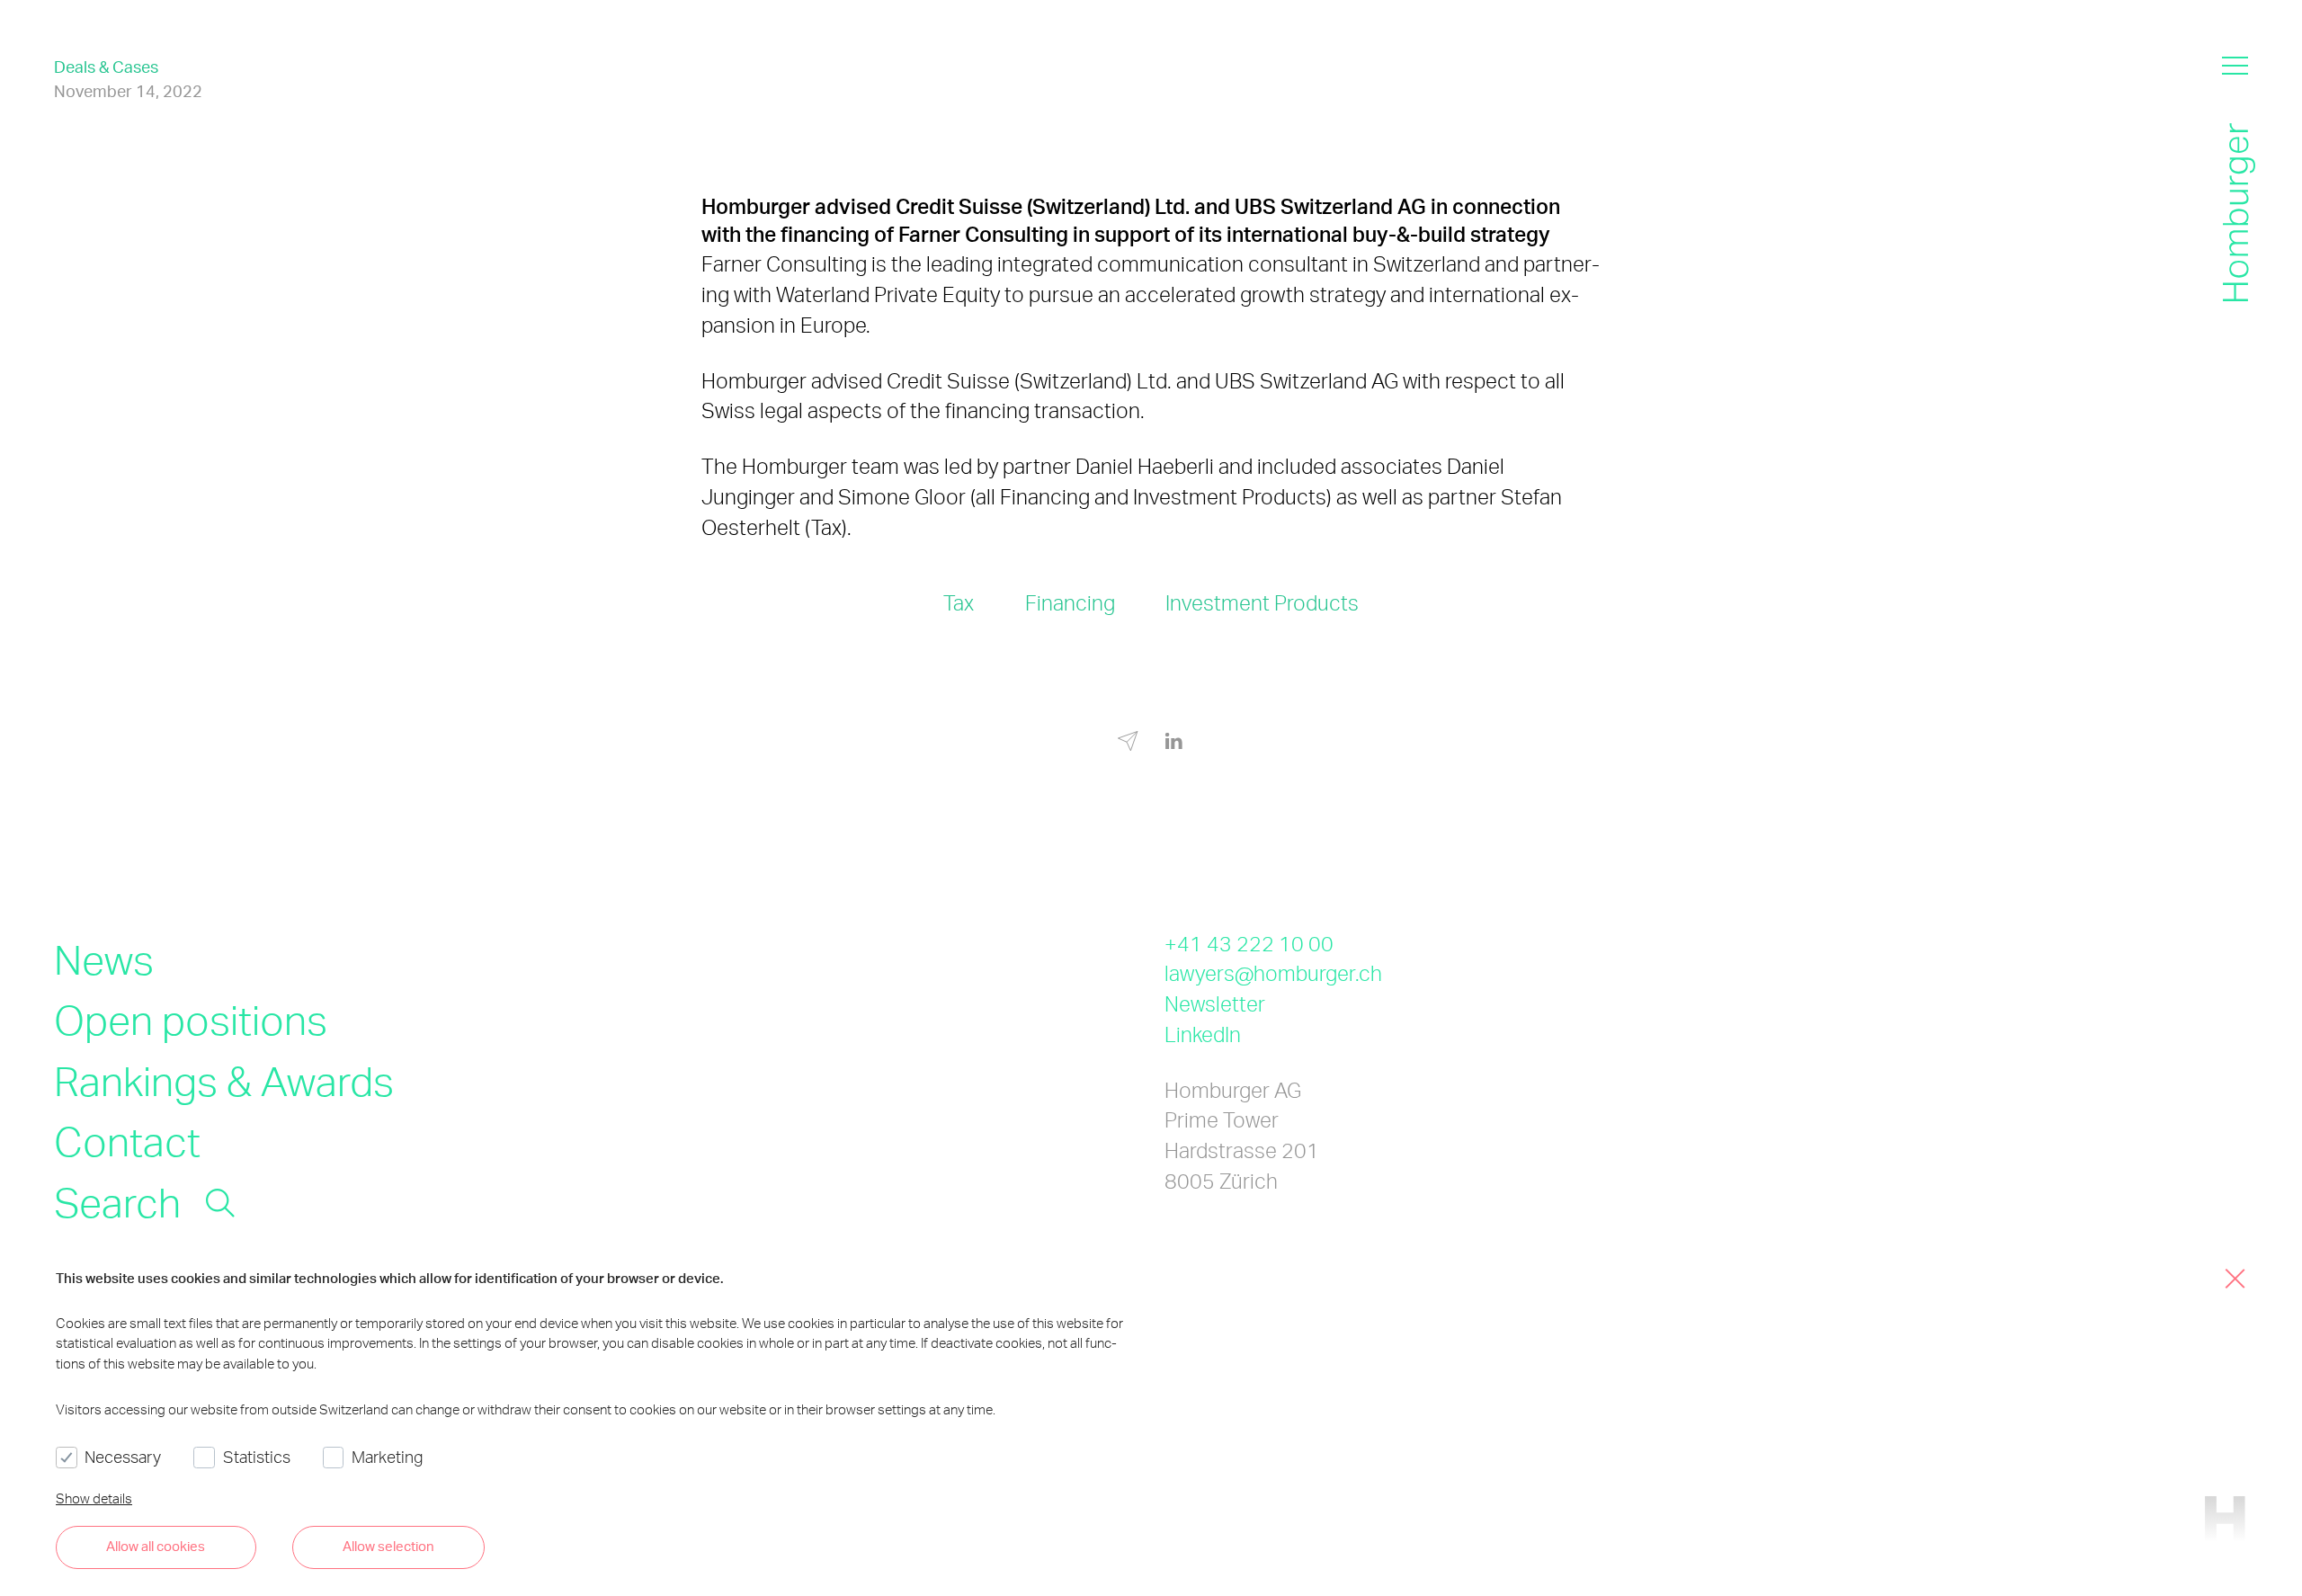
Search (117, 1201)
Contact (127, 1140)
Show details (94, 1498)
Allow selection (388, 1546)
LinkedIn (1203, 1034)
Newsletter (1215, 1004)
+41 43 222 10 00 (1249, 944)
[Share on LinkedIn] (1174, 741)
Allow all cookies (156, 1546)
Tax (959, 603)
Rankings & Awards (224, 1080)
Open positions (191, 1019)
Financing (1070, 603)
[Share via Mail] (1128, 744)
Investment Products (1262, 603)
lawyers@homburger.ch (1273, 973)
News (104, 958)
